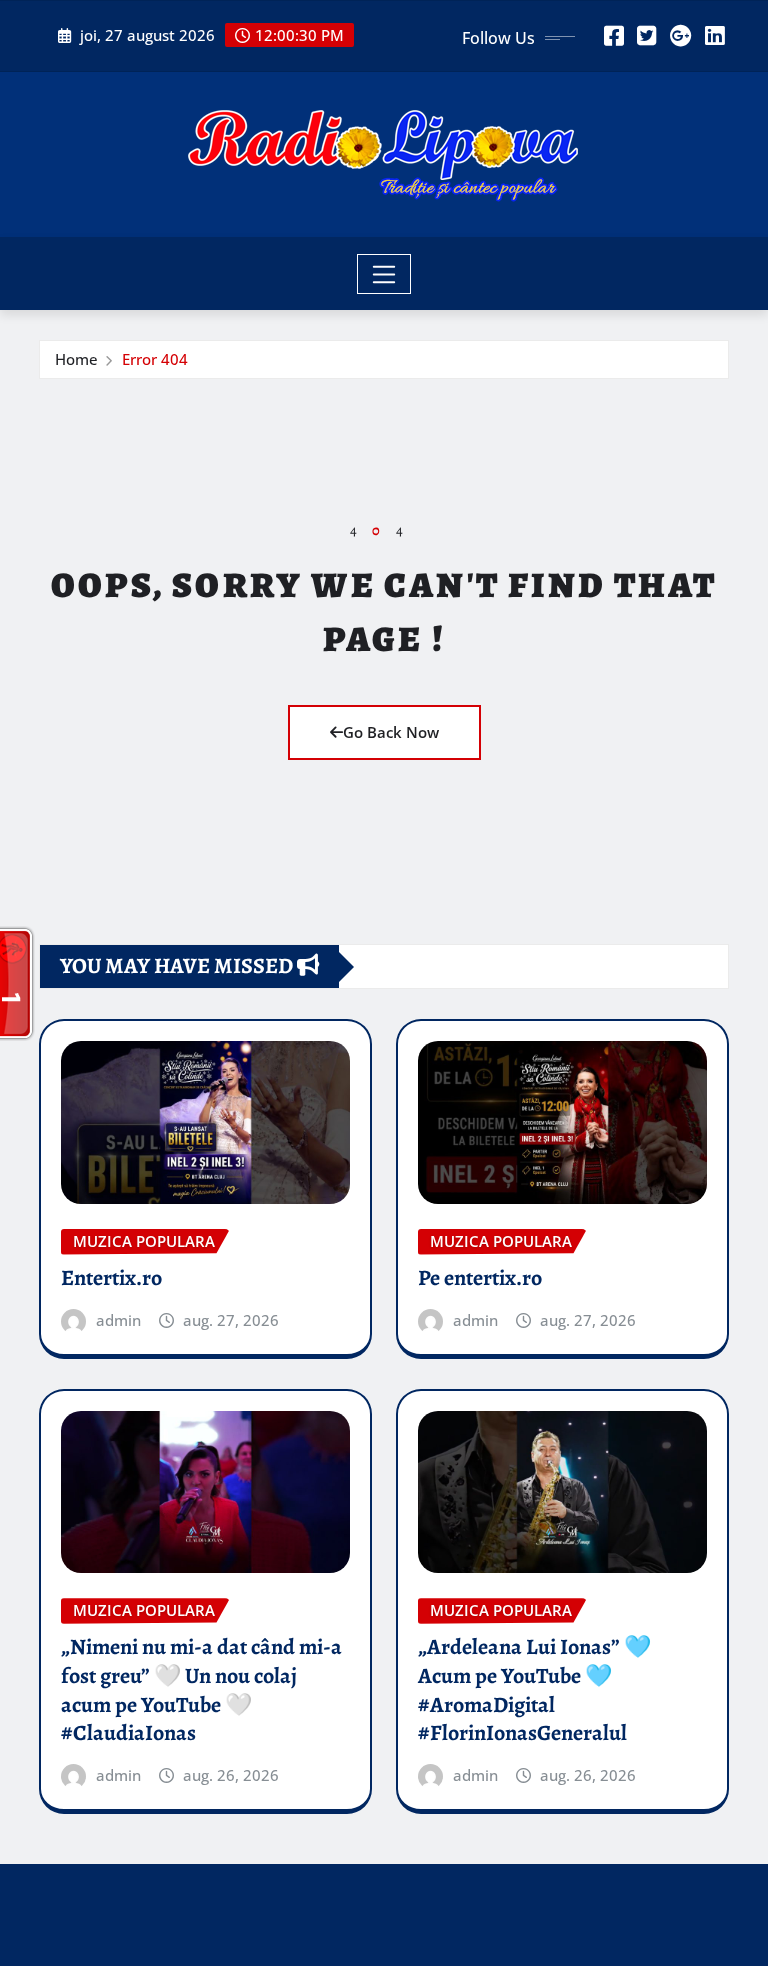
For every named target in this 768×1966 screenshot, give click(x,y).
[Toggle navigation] (384, 274)
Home (76, 359)
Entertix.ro (111, 1278)
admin (118, 1320)
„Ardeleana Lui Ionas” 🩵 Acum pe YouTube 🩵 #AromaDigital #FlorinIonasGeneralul (534, 1690)
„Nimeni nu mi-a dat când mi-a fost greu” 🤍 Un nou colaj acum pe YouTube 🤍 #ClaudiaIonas (201, 1690)
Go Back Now (391, 732)
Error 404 (155, 359)
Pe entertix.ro (480, 1278)
